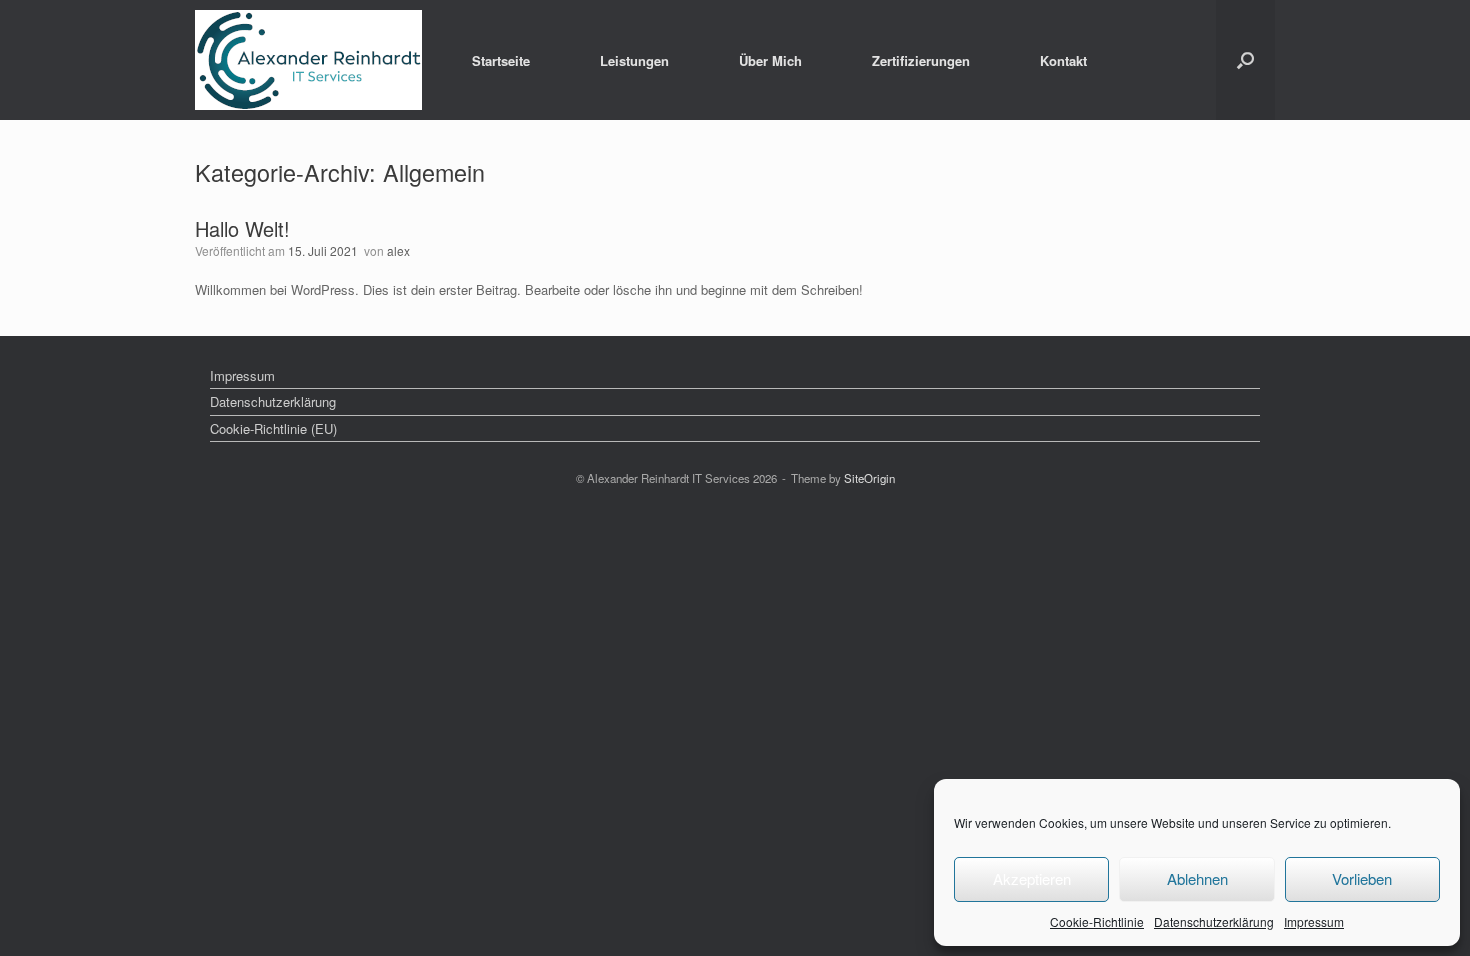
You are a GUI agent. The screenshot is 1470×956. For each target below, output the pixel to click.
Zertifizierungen (921, 60)
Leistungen (634, 60)
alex (398, 250)
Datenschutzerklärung (1214, 921)
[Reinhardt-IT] (308, 60)
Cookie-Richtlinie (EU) (273, 428)
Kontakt (1063, 60)
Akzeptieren (1032, 878)
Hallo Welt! (242, 228)
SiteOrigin (869, 478)
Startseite (501, 60)
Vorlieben (1362, 878)
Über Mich (770, 60)
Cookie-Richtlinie (1097, 921)
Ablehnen (1197, 878)
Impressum (1314, 921)
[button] (1245, 60)
